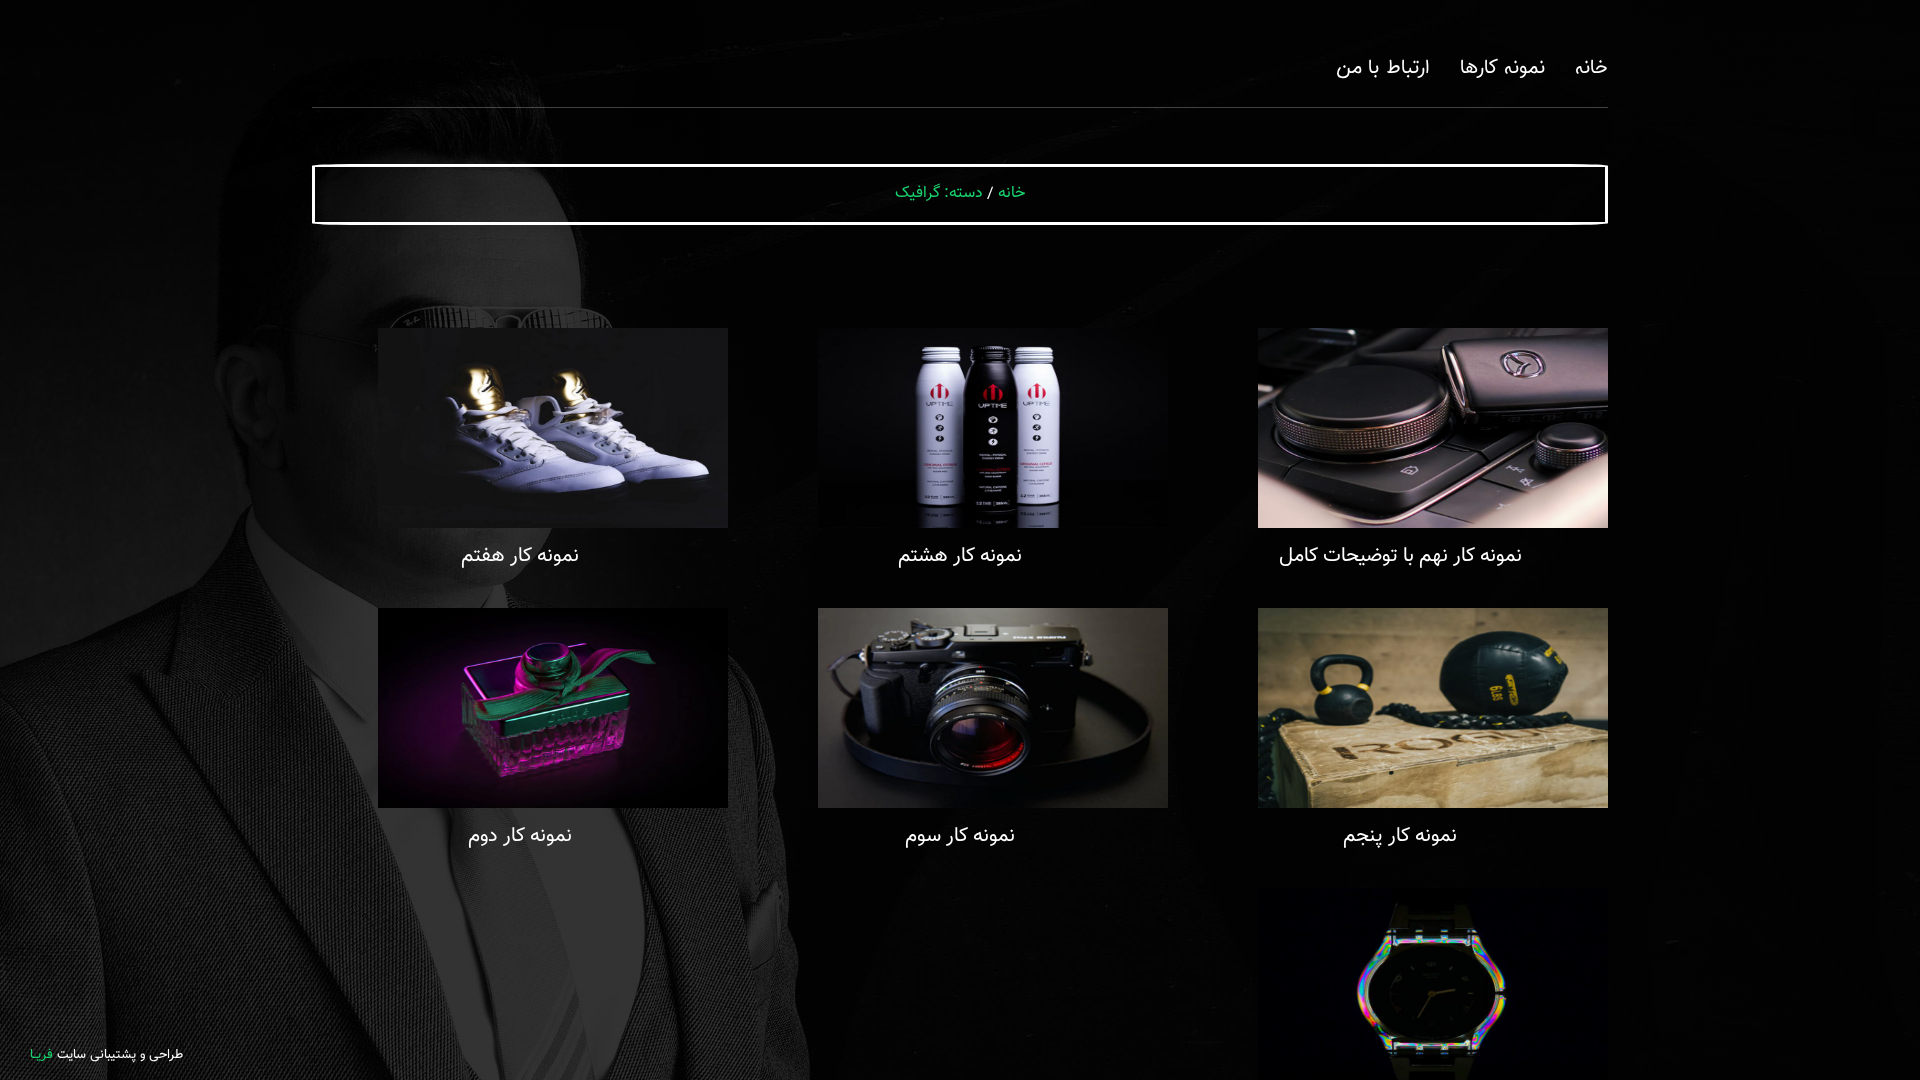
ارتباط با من (1383, 68)
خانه (1591, 68)
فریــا (41, 1055)
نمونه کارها (1502, 68)
